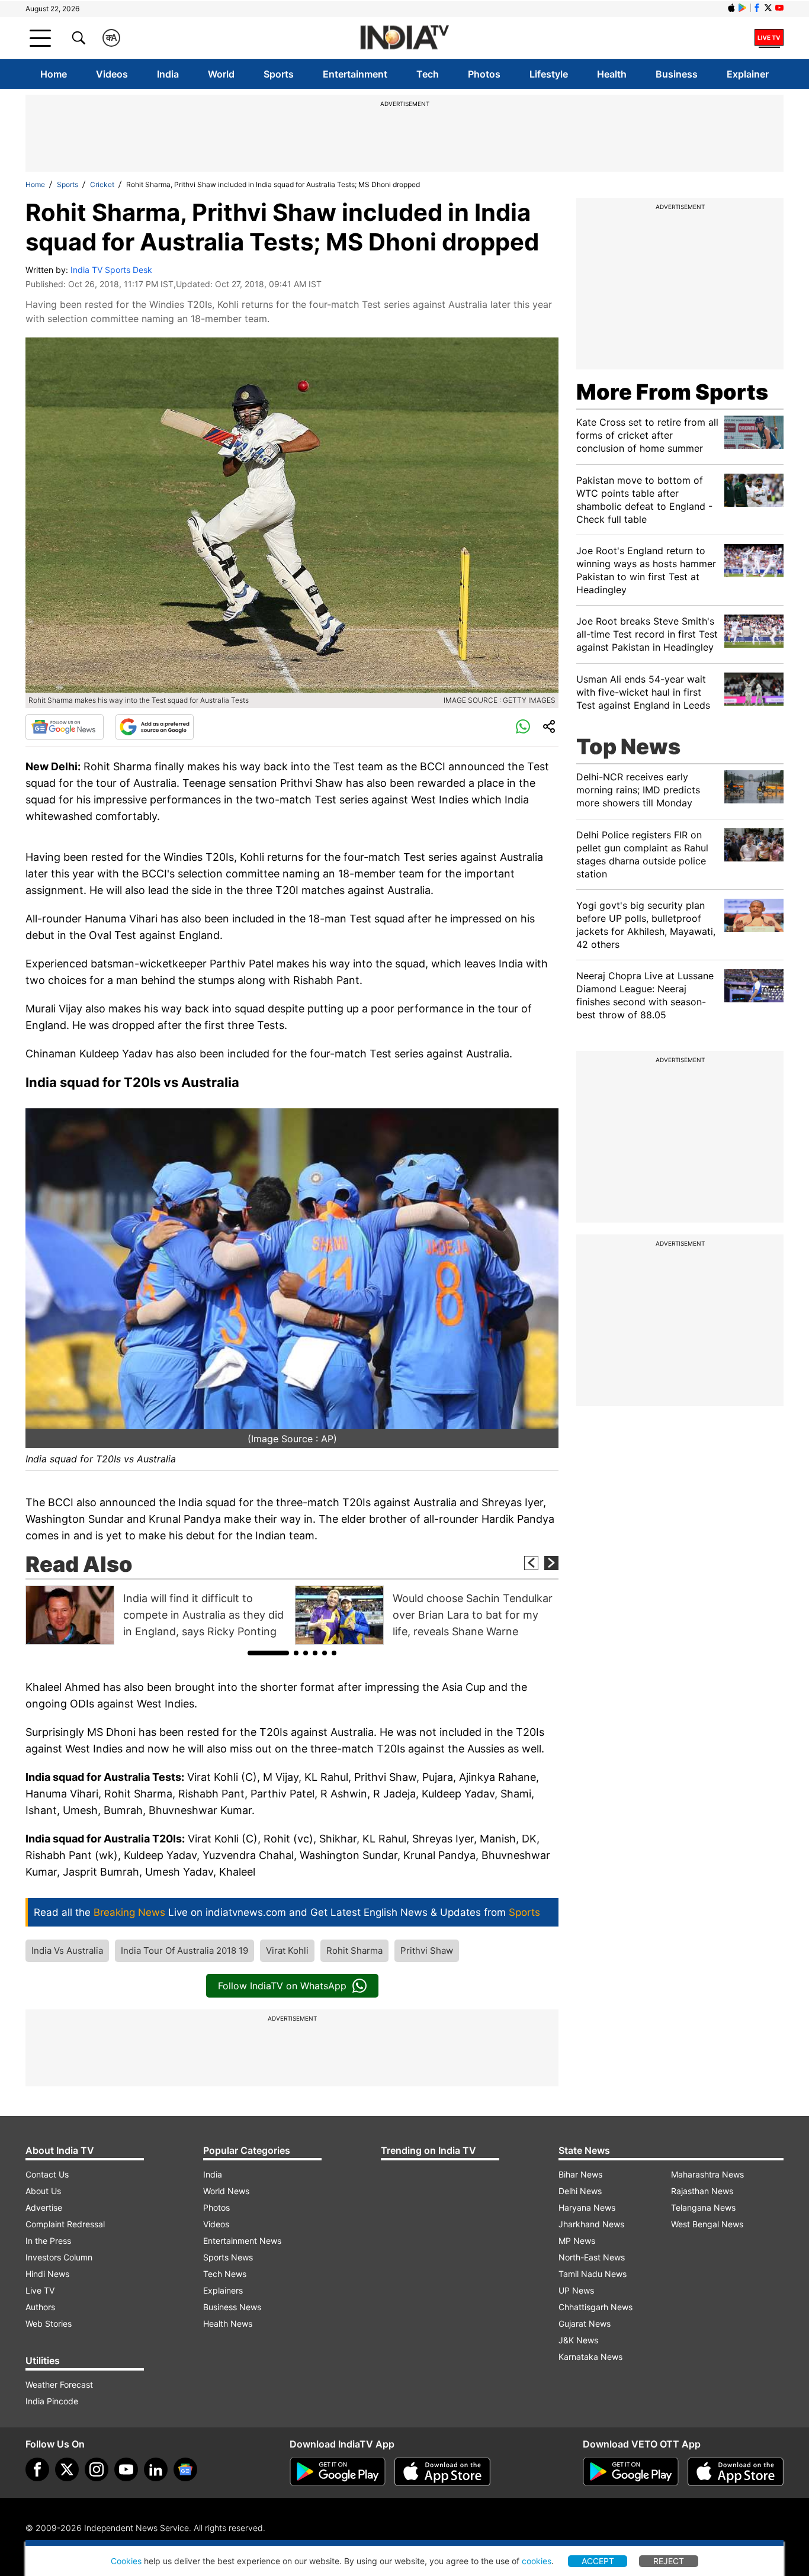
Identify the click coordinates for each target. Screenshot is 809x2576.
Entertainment (355, 74)
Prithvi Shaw (427, 1951)
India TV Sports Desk (111, 270)
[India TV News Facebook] (757, 8)
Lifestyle (549, 74)
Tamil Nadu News (593, 2274)
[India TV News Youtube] (779, 8)
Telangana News (703, 2207)
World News (226, 2191)
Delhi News (580, 2191)
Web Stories (49, 2323)
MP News (577, 2241)
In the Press (48, 2241)
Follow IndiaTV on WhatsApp (282, 1986)
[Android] (743, 8)
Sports (279, 74)
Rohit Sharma (354, 1951)
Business (677, 74)
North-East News (592, 2257)
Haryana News (587, 2207)
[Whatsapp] (523, 727)
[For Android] (631, 2472)
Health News (228, 2323)
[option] (157, 1615)
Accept (598, 2561)
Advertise (44, 2207)
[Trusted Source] (155, 727)
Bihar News (580, 2174)
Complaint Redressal (65, 2224)
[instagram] (97, 2469)
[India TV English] (404, 38)
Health (612, 74)
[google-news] (185, 2469)
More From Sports (672, 392)
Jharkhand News (591, 2224)
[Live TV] (769, 38)
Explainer (748, 74)
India (168, 74)
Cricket (102, 184)
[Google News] (65, 727)
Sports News (228, 2257)
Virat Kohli (287, 1951)
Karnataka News (590, 2357)
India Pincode (52, 2401)
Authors (40, 2307)
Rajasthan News (702, 2191)
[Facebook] (37, 2469)
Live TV (40, 2290)
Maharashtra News (707, 2174)
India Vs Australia (67, 1951)
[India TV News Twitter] (768, 8)
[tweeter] (67, 2469)
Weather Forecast (59, 2384)
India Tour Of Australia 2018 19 (184, 1951)
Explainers (223, 2290)
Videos (112, 74)
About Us (43, 2191)
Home (54, 74)
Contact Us (47, 2174)
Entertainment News (242, 2241)
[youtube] (126, 2469)
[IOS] (731, 8)
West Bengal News (707, 2224)
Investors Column (59, 2257)
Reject (669, 2561)
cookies (537, 2561)
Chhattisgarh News (595, 2307)
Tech (428, 74)
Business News (232, 2307)
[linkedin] (156, 2469)
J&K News (578, 2340)
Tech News (225, 2274)
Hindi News (47, 2274)
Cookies (126, 2561)
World (221, 74)
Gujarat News (585, 2323)
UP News (576, 2290)
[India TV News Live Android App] (338, 2472)
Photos (484, 74)
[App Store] (442, 2472)
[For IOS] (736, 2472)
